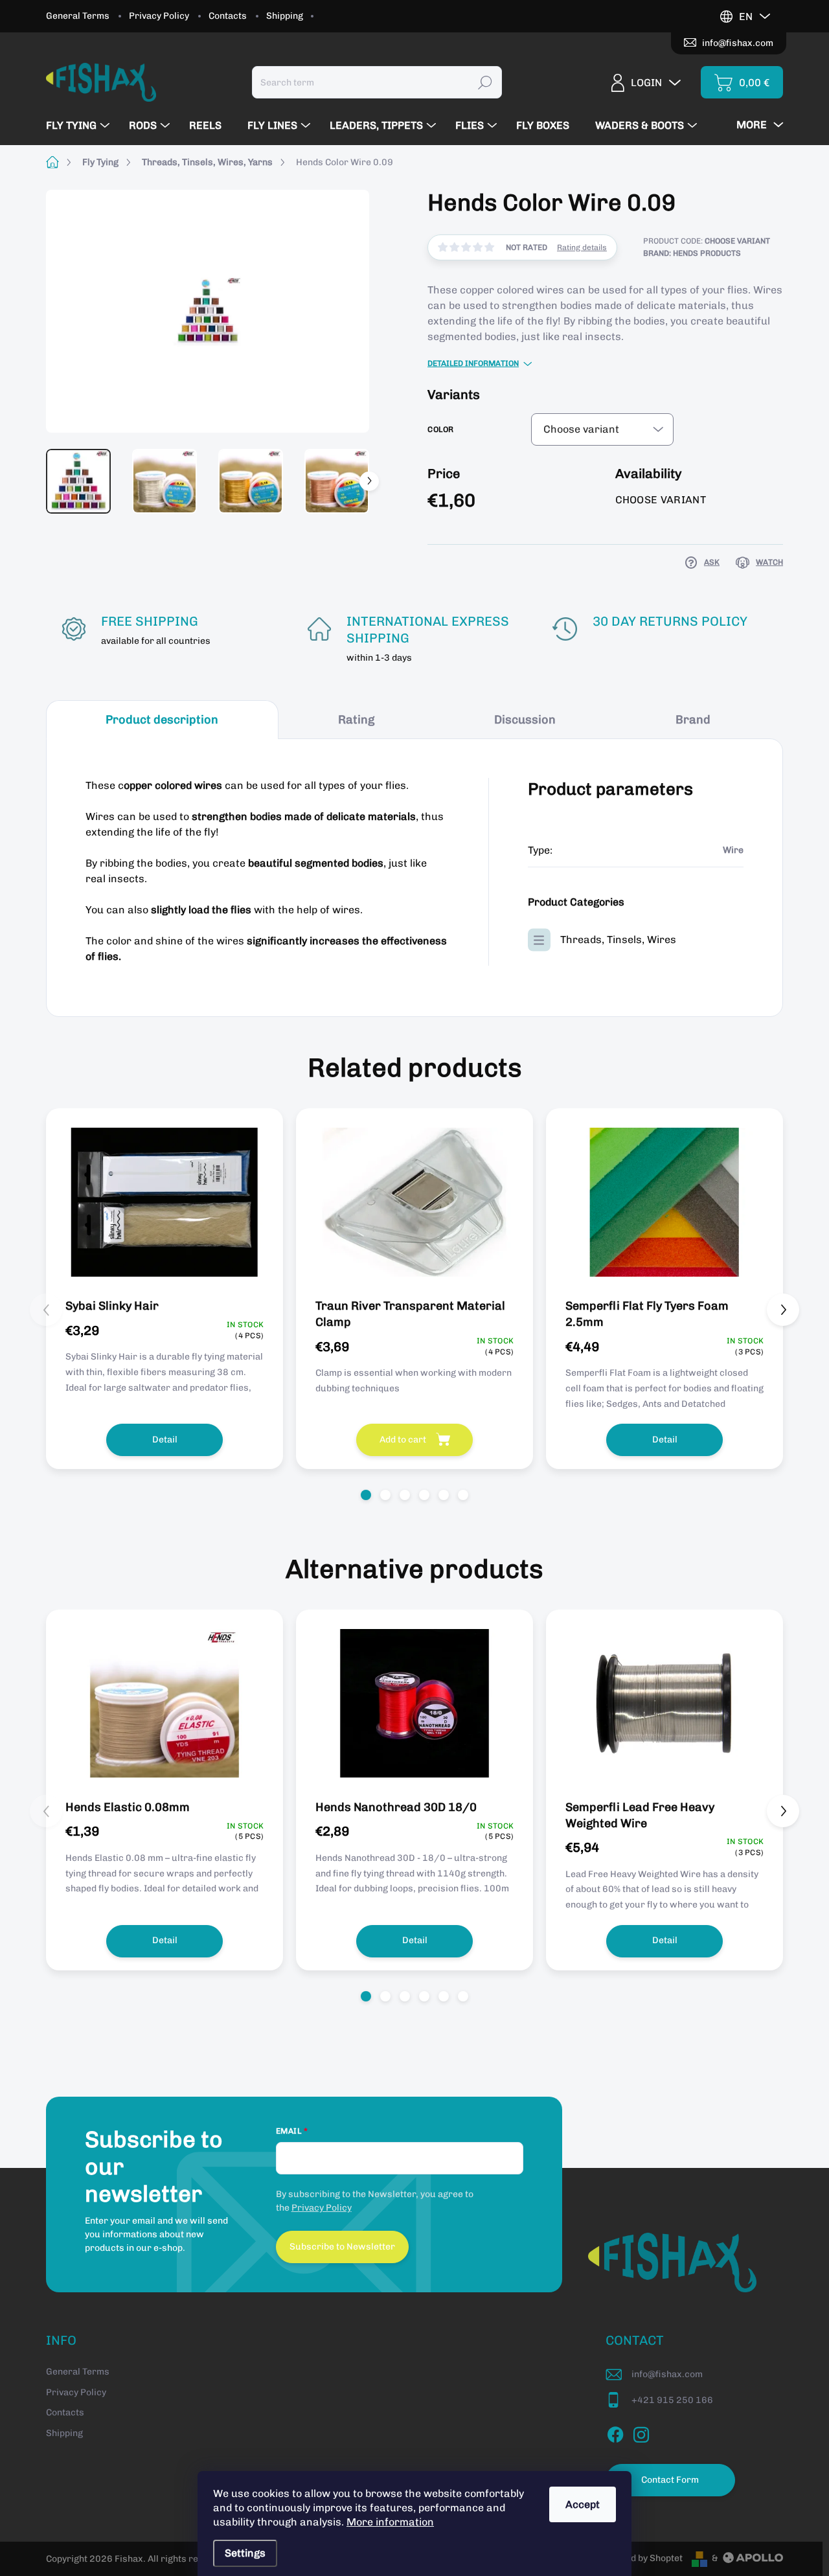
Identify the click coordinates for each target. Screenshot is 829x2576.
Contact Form (670, 2480)
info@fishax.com (667, 2374)
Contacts (228, 16)
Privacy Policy (159, 16)
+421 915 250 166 (672, 2400)
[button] (366, 1495)
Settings (245, 2553)
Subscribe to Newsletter (342, 2247)
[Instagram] (641, 2432)
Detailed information (473, 363)
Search (485, 82)
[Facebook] (615, 2432)
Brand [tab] (693, 720)
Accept (583, 2504)
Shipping (285, 16)
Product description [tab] (162, 720)
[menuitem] (79, 126)
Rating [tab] (356, 720)
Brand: (692, 253)
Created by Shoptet (642, 2558)
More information (390, 2522)
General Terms (78, 16)
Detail (165, 1440)
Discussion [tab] (525, 720)
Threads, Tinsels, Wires (618, 940)
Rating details (582, 247)
